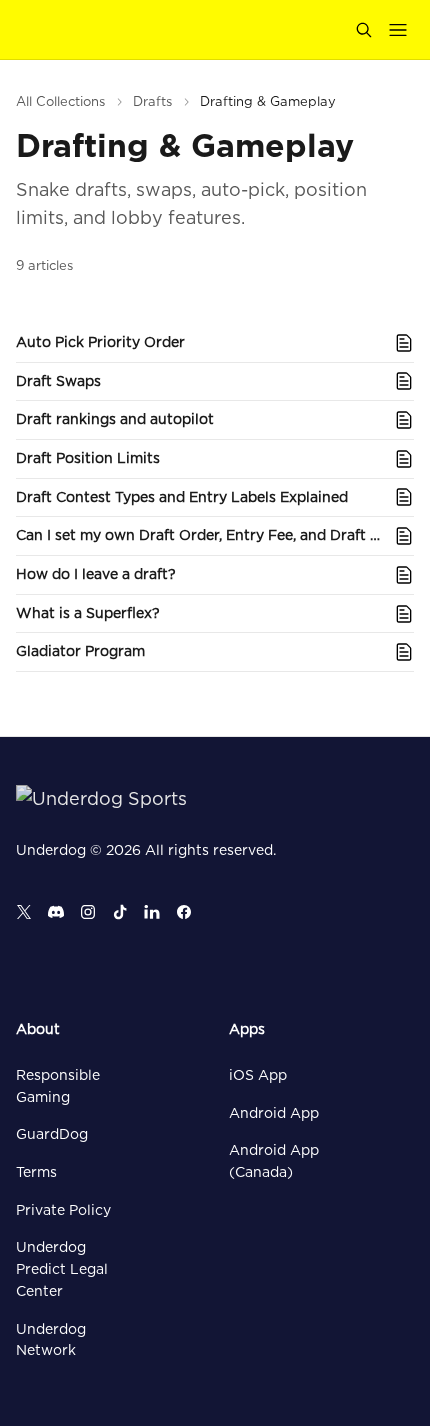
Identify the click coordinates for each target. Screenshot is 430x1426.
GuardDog (52, 1134)
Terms (36, 1172)
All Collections (60, 101)
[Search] (364, 30)
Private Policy (63, 1210)
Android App (274, 1113)
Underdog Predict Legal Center (62, 1268)
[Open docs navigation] (398, 30)
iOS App (258, 1075)
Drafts (152, 101)
